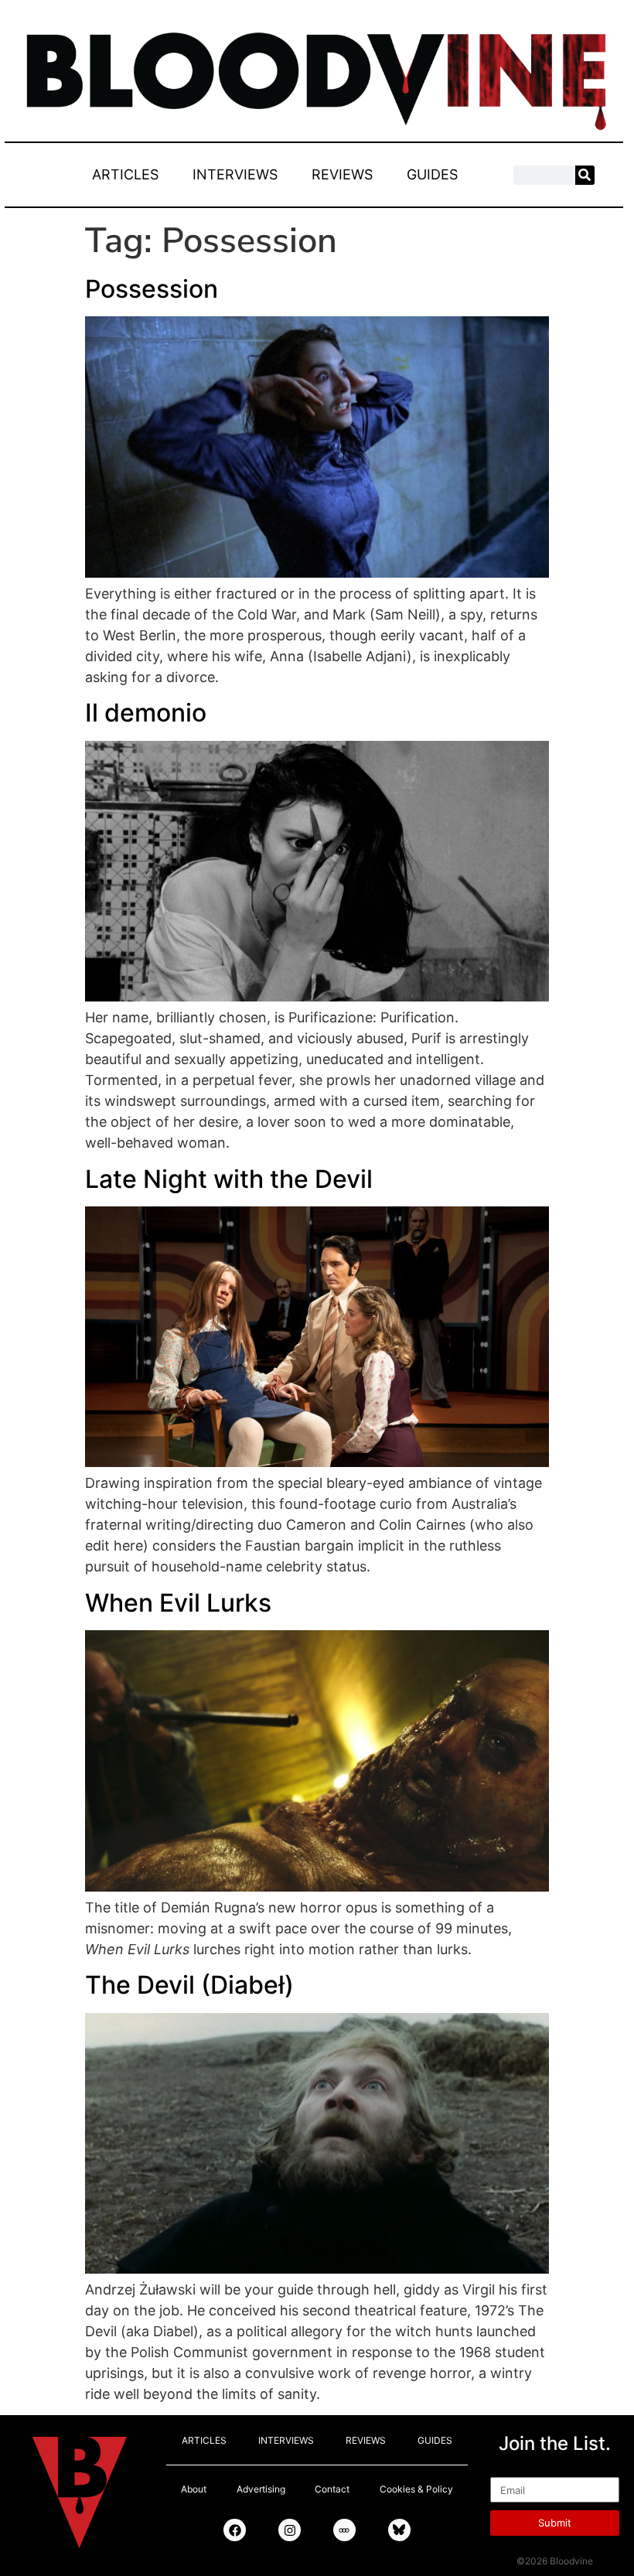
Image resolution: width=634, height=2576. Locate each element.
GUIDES (432, 174)
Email (508, 2470)
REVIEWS (342, 174)
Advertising (261, 2489)
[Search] (585, 175)
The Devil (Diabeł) (189, 1985)
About (194, 2489)
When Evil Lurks (178, 1603)
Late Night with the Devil (229, 1179)
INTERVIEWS (235, 174)
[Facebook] (235, 2530)
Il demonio (146, 713)
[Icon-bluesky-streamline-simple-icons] (399, 2530)
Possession (152, 289)
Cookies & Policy (416, 2489)
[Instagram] (290, 2530)
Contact (332, 2489)
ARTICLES (125, 174)
